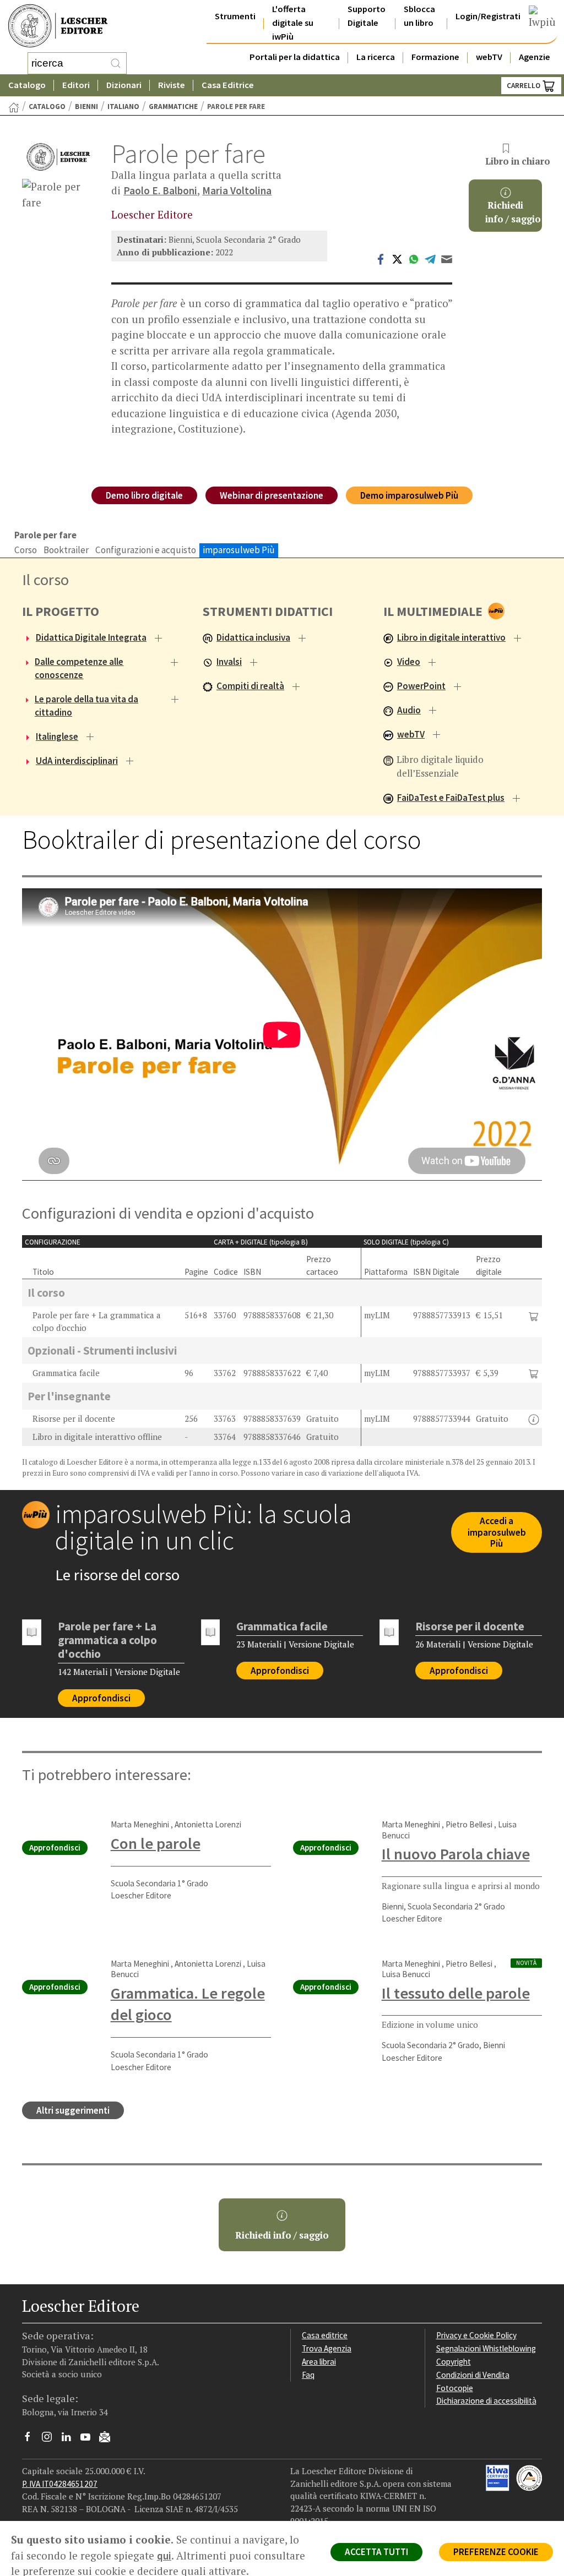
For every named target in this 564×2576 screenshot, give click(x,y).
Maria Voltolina (237, 190)
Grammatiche (173, 107)
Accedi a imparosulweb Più (497, 1532)
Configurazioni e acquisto (146, 550)
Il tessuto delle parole (456, 1993)
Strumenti (235, 16)
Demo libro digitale (144, 495)
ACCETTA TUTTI (376, 2552)
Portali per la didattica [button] (295, 57)
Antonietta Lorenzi (208, 1824)
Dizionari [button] (124, 85)
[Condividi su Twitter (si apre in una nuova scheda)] (397, 258)
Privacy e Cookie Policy (476, 2335)
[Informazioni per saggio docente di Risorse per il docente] (534, 1420)
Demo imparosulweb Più (409, 495)
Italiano (123, 107)
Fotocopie (455, 2388)
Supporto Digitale (367, 16)
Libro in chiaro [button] (513, 161)
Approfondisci (101, 1698)
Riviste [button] (172, 85)
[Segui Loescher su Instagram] (51, 2439)
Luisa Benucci (406, 1974)
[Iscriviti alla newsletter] (109, 2439)
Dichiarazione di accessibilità (486, 2401)
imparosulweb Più (239, 550)
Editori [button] (76, 85)
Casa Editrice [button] (228, 85)
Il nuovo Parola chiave (456, 1854)
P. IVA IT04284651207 (60, 2484)
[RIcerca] (116, 63)
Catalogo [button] (27, 85)
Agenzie (535, 57)
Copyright (454, 2362)
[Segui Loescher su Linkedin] (70, 2439)
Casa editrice (325, 2335)
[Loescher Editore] (58, 157)
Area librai (319, 2362)
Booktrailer (66, 550)
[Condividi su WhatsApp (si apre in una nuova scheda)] (414, 258)
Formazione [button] (435, 57)
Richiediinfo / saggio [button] (513, 212)
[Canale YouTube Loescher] (90, 2439)
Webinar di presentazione (272, 495)
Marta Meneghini (140, 1824)
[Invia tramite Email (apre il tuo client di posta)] (447, 258)
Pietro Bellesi (469, 1824)
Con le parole (156, 1843)
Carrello (524, 86)
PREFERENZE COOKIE (496, 2552)
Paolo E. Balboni (160, 190)
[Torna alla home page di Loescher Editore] (58, 26)
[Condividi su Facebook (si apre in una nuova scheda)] (381, 258)
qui (164, 2556)
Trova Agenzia (327, 2348)
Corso (26, 550)
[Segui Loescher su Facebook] (32, 2439)
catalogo (47, 107)
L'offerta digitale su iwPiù (293, 23)
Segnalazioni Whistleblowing (486, 2348)
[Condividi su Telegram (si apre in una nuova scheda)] (430, 258)
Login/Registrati (488, 16)
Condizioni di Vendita (473, 2375)
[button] (534, 1315)
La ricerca (376, 57)
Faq (308, 2375)
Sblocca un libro (419, 16)
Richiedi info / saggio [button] (282, 2235)
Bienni (86, 107)
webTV (489, 57)
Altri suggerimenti (73, 2110)
